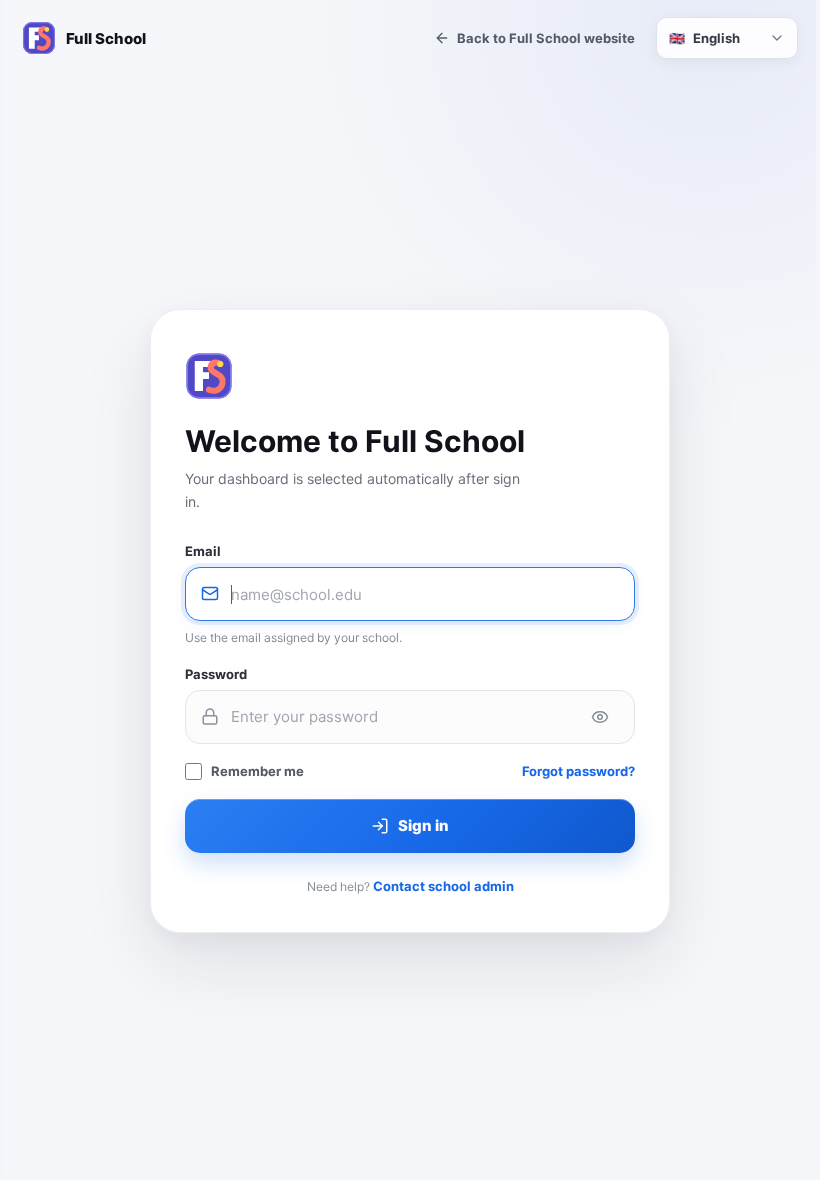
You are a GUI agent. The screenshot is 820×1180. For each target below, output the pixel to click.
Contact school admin (443, 886)
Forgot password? (578, 771)
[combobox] (727, 38)
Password (216, 674)
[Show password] (600, 717)
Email (203, 551)
